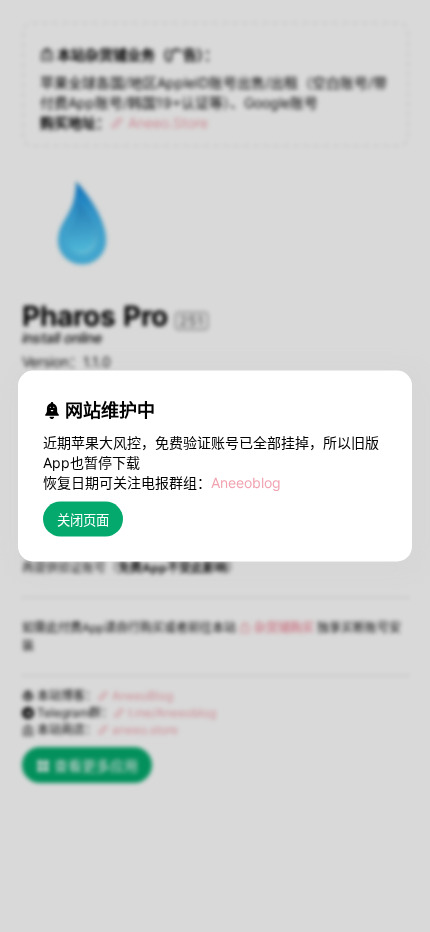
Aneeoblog (246, 482)
